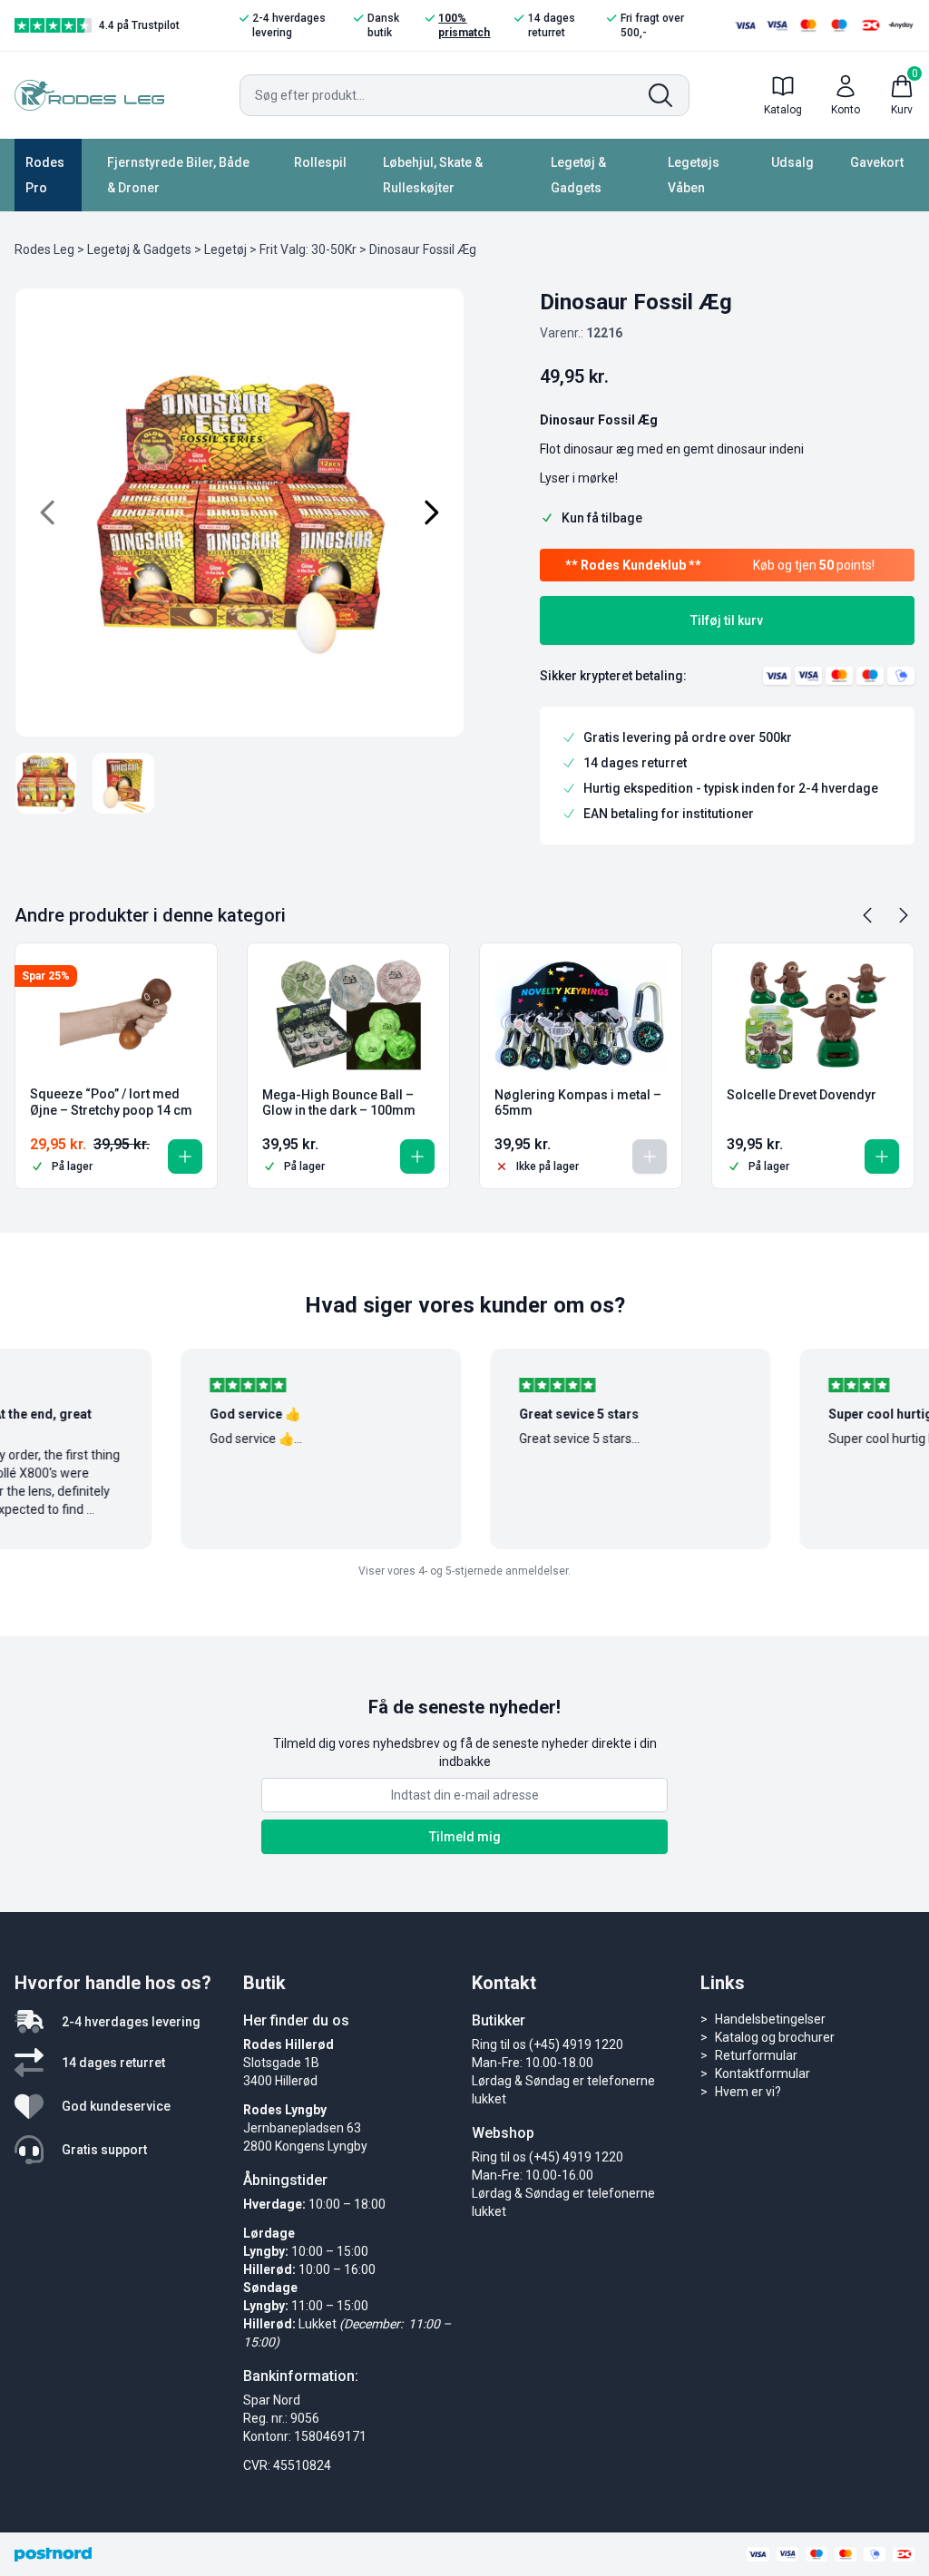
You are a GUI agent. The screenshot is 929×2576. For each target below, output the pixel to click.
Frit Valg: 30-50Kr (308, 249)
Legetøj (225, 249)
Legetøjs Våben (694, 175)
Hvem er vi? (748, 2092)
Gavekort (877, 162)
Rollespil (320, 162)
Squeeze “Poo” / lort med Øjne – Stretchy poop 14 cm (111, 1102)
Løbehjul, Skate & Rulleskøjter (433, 175)
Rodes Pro (45, 175)
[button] (185, 1156)
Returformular (756, 2055)
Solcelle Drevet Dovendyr (802, 1095)
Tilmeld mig (465, 1837)
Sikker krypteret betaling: (613, 676)
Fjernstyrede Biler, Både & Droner (178, 175)
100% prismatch (464, 25)
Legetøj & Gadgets (578, 175)
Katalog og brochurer (775, 2037)
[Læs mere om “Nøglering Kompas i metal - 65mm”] (650, 1156)
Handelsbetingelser (770, 2019)
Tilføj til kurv (727, 620)
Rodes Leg (44, 249)
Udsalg (792, 162)
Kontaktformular (763, 2073)
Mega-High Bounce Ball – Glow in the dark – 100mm (339, 1103)
